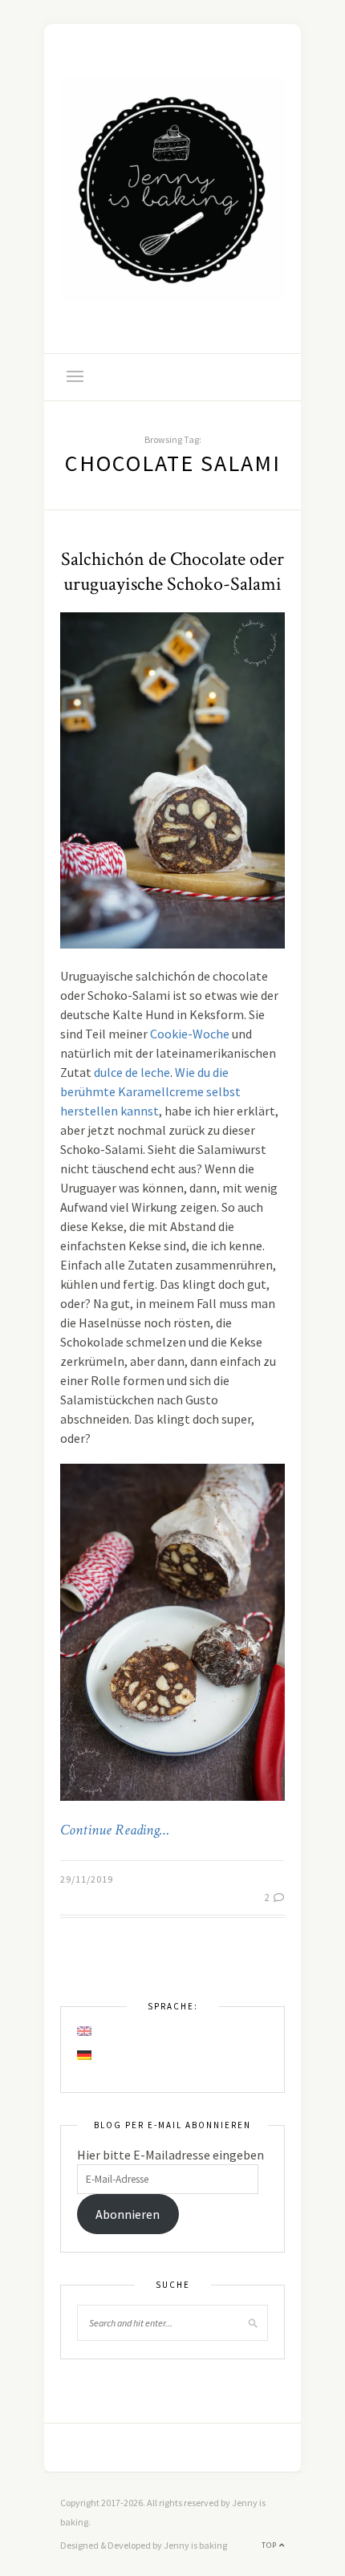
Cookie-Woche (190, 1034)
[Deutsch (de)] (85, 2055)
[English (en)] (85, 2031)
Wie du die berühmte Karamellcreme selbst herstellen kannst (150, 1091)
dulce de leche (132, 1072)
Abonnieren (128, 2214)
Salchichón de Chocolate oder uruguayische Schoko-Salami (172, 571)
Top (270, 2545)
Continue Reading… (115, 1830)
